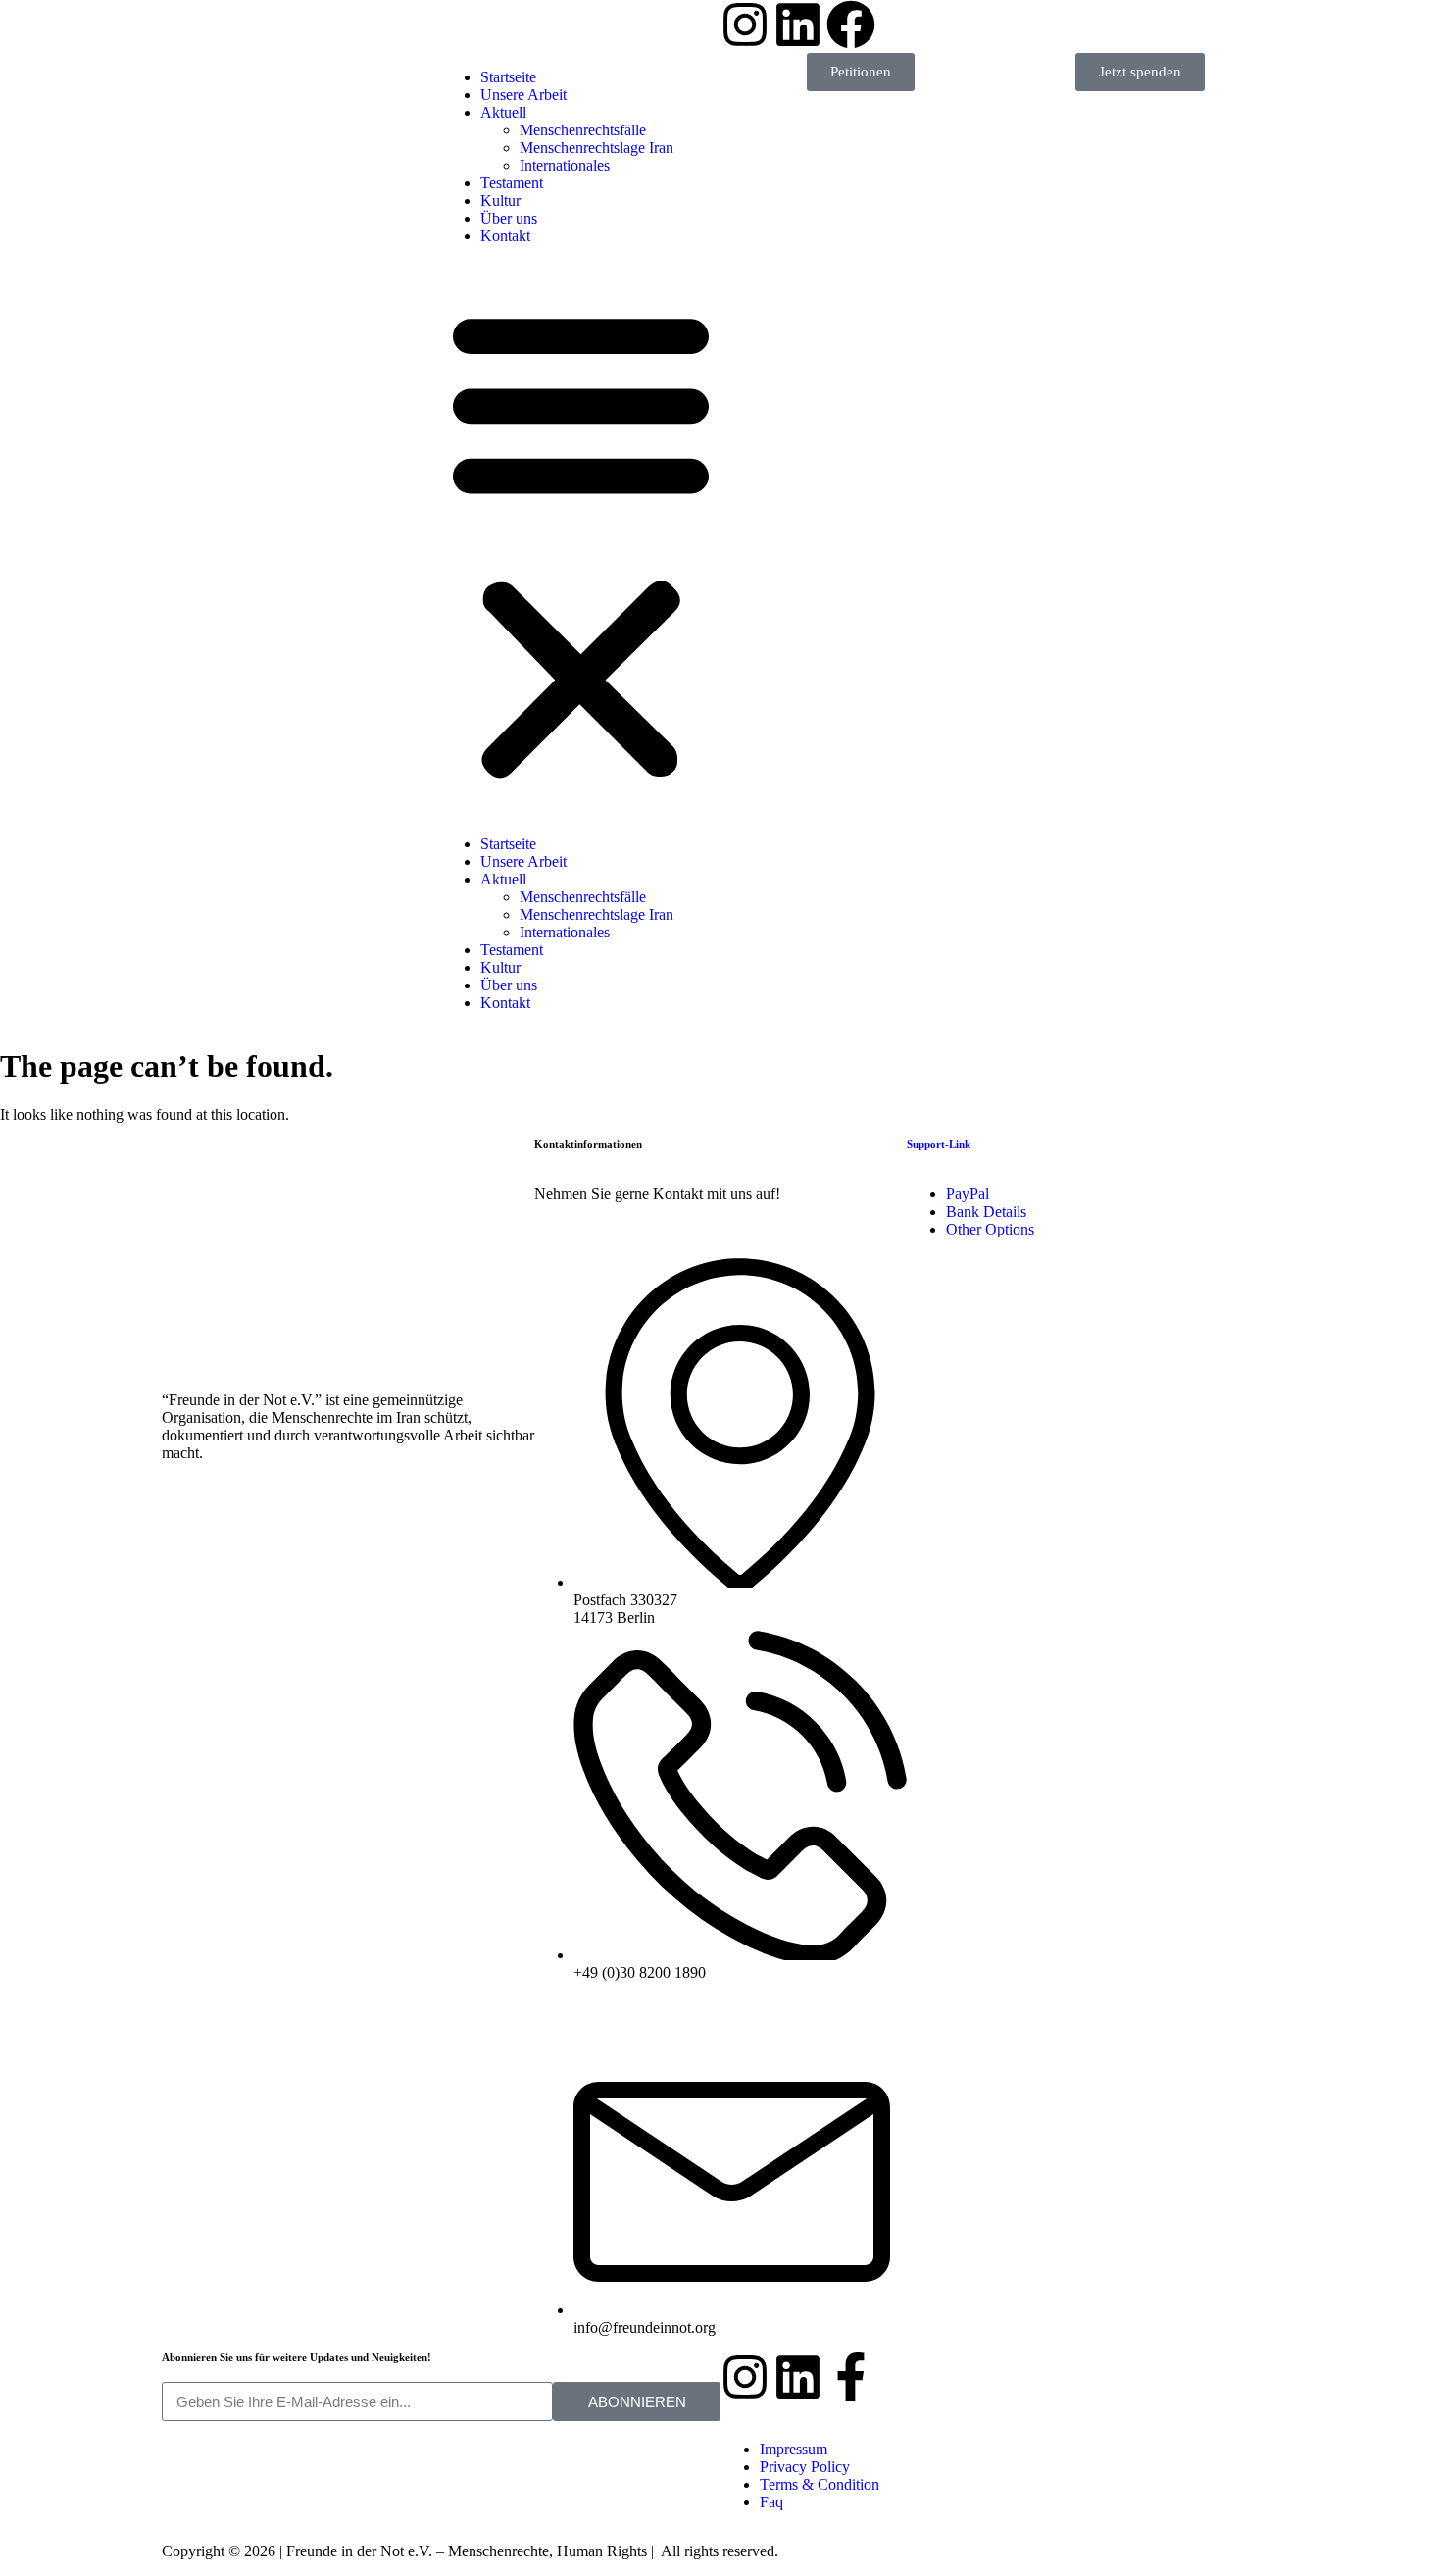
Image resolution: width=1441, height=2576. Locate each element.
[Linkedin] (798, 2377)
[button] (581, 540)
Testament (512, 183)
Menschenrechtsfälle (583, 897)
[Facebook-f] (851, 2377)
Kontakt (505, 236)
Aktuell (503, 879)
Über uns (509, 218)
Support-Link (939, 1144)
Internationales (565, 165)
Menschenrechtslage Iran (596, 914)
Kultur (500, 201)
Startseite (508, 844)
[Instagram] (745, 2377)
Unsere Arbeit (523, 861)
